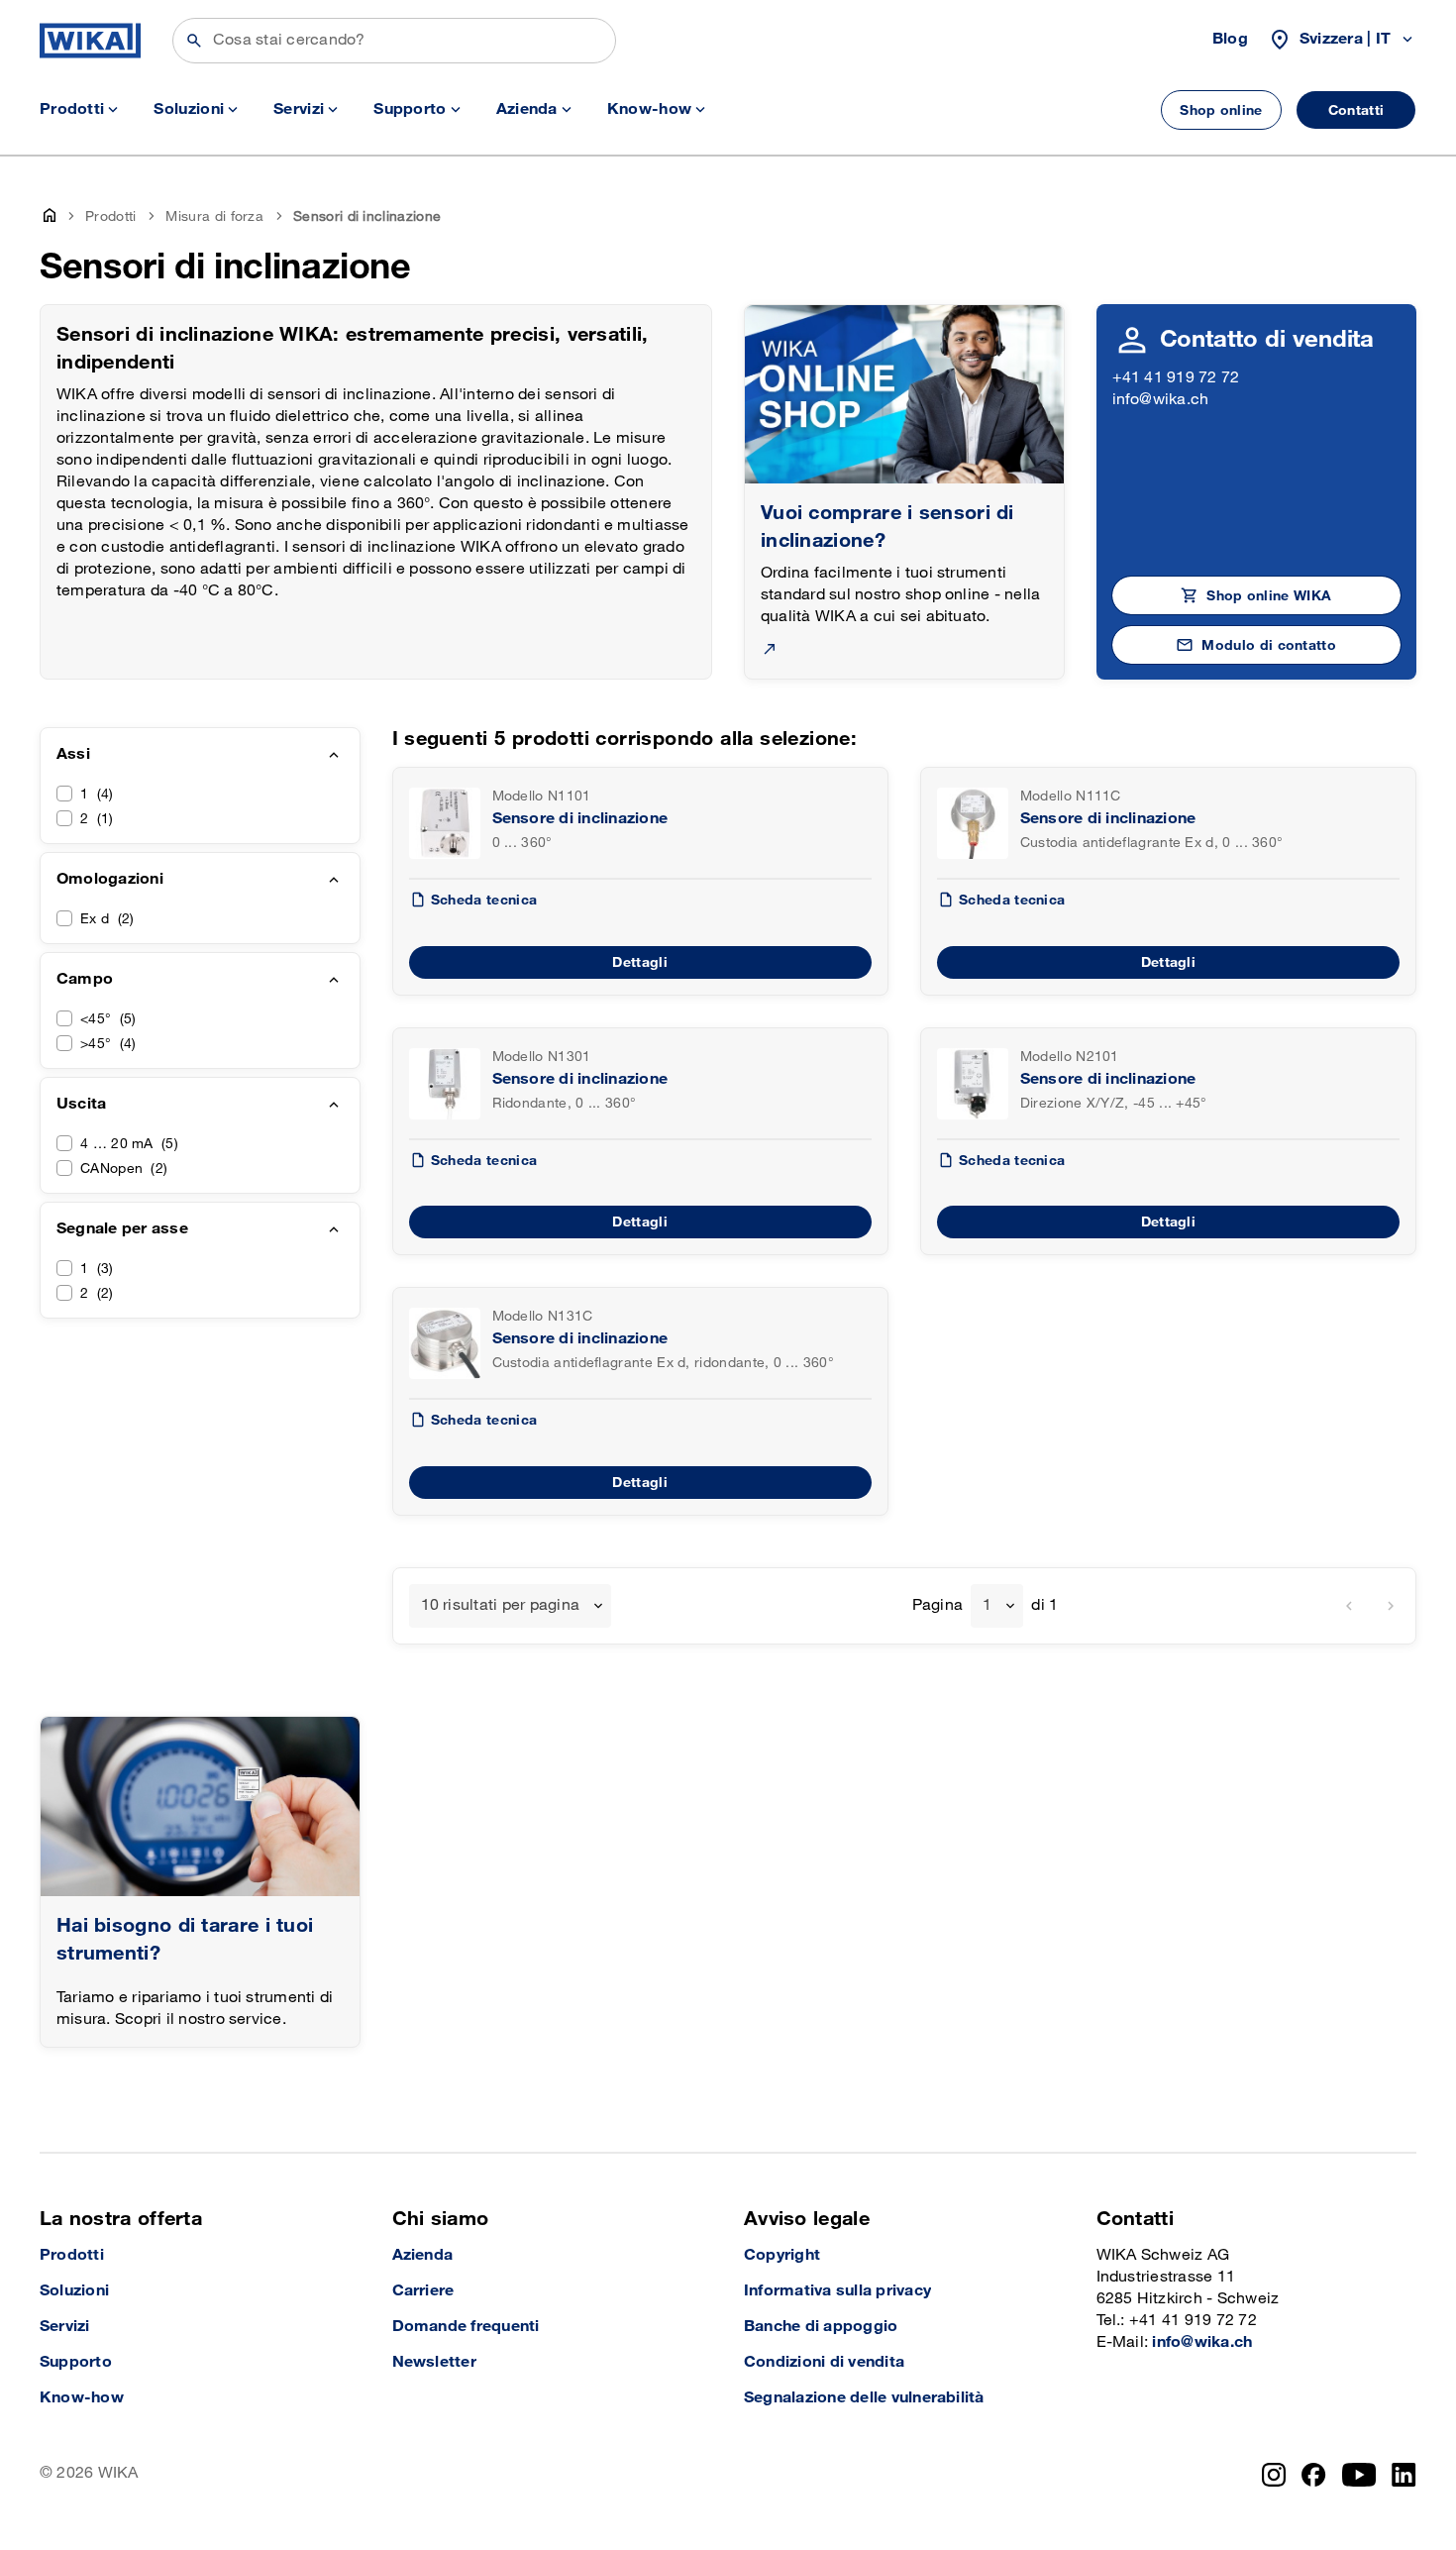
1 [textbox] (987, 1605)
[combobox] (511, 1606)
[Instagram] (1274, 2475)
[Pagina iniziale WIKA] (90, 41)
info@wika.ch (1161, 400)
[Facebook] (1314, 2475)
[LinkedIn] (1404, 2475)
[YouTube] (1359, 2475)
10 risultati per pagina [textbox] (501, 1605)
